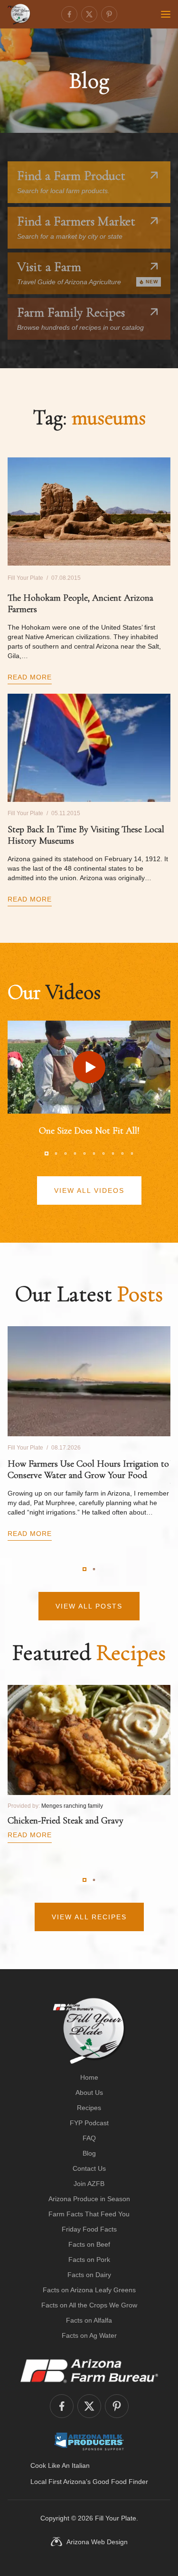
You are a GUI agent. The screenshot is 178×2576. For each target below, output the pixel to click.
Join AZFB (89, 2184)
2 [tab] (56, 1153)
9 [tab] (122, 1153)
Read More (30, 677)
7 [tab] (103, 1153)
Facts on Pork (89, 2260)
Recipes (89, 2108)
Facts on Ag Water (89, 2335)
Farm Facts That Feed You (89, 2214)
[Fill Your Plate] (19, 14)
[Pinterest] (109, 14)
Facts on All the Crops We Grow (89, 2305)
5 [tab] (84, 1153)
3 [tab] (66, 1153)
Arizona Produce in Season (89, 2199)
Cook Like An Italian (60, 2465)
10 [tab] (132, 1153)
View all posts (89, 1606)
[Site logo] (89, 2031)
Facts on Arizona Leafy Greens (89, 2290)
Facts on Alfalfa (89, 2320)
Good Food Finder (120, 2482)
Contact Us (89, 2168)
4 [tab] (75, 1153)
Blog (89, 2153)
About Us (89, 2092)
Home (89, 2077)
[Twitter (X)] (89, 14)
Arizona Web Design (97, 2542)
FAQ (89, 2138)
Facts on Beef (89, 2244)
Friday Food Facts (89, 2229)
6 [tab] (94, 1153)
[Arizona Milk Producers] (89, 2441)
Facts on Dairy (89, 2275)
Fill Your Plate (116, 2518)
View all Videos (89, 1190)
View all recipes (89, 1917)
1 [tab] (47, 1153)
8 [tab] (113, 1153)
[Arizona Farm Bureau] (89, 2371)
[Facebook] (69, 14)
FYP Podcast (89, 2123)
